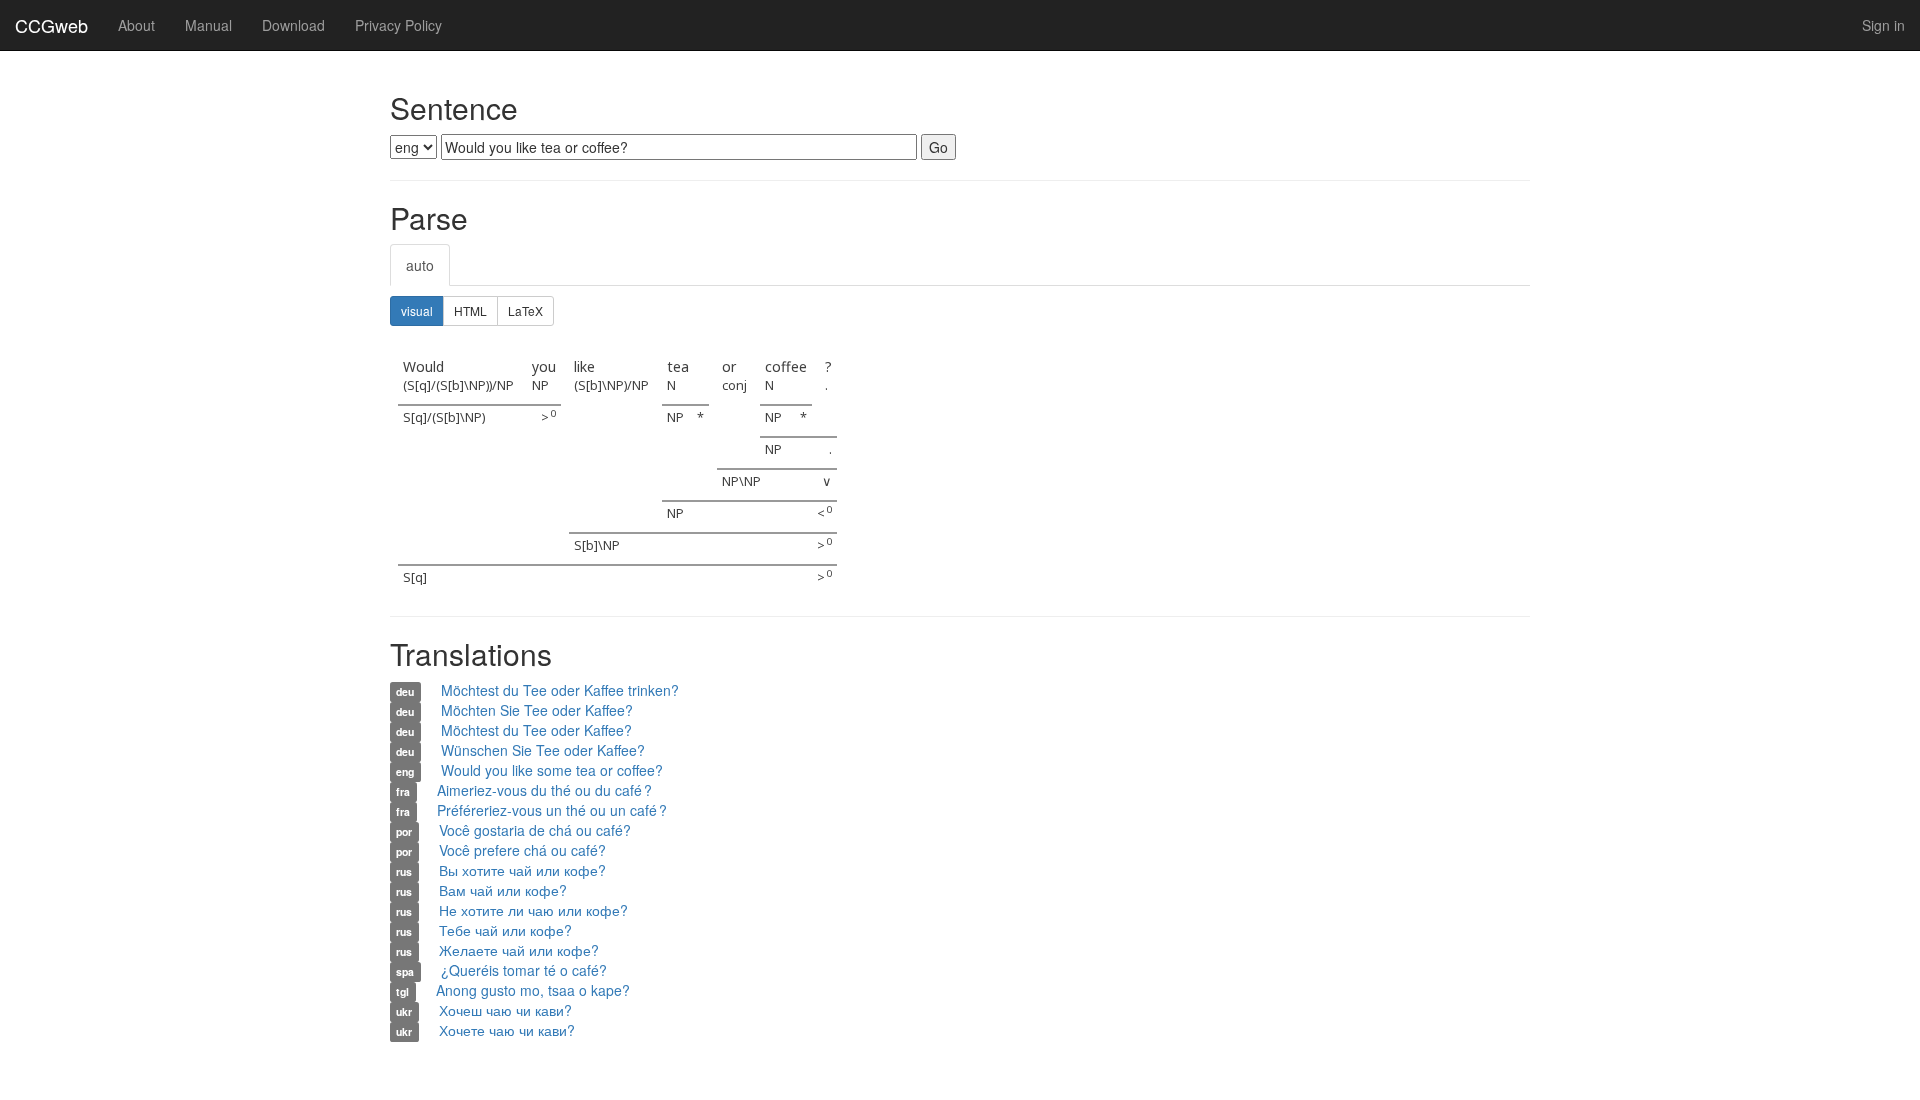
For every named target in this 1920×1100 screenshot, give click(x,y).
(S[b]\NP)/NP (611, 385)
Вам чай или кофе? (503, 890)
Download (293, 25)
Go (938, 147)
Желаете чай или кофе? (519, 950)
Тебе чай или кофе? (505, 930)
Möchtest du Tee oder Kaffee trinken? (560, 690)
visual (417, 310)
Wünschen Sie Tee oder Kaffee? (543, 750)
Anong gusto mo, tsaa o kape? (533, 990)
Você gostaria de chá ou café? (535, 830)
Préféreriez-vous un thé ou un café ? (552, 810)
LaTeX (525, 310)
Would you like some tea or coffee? (552, 770)
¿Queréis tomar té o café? (524, 970)
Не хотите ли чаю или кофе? (533, 910)
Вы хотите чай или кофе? (522, 870)
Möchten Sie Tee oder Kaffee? (537, 710)
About (136, 25)
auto (420, 265)
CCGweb (51, 25)
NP (540, 385)
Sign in (1883, 25)
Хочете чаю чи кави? (507, 1030)
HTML (470, 310)
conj (734, 385)
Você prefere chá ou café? (522, 850)
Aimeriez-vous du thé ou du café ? (544, 790)
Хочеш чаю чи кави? (505, 1010)
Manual (208, 25)
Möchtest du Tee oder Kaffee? (536, 730)
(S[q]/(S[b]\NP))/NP (458, 385)
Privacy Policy (398, 25)
